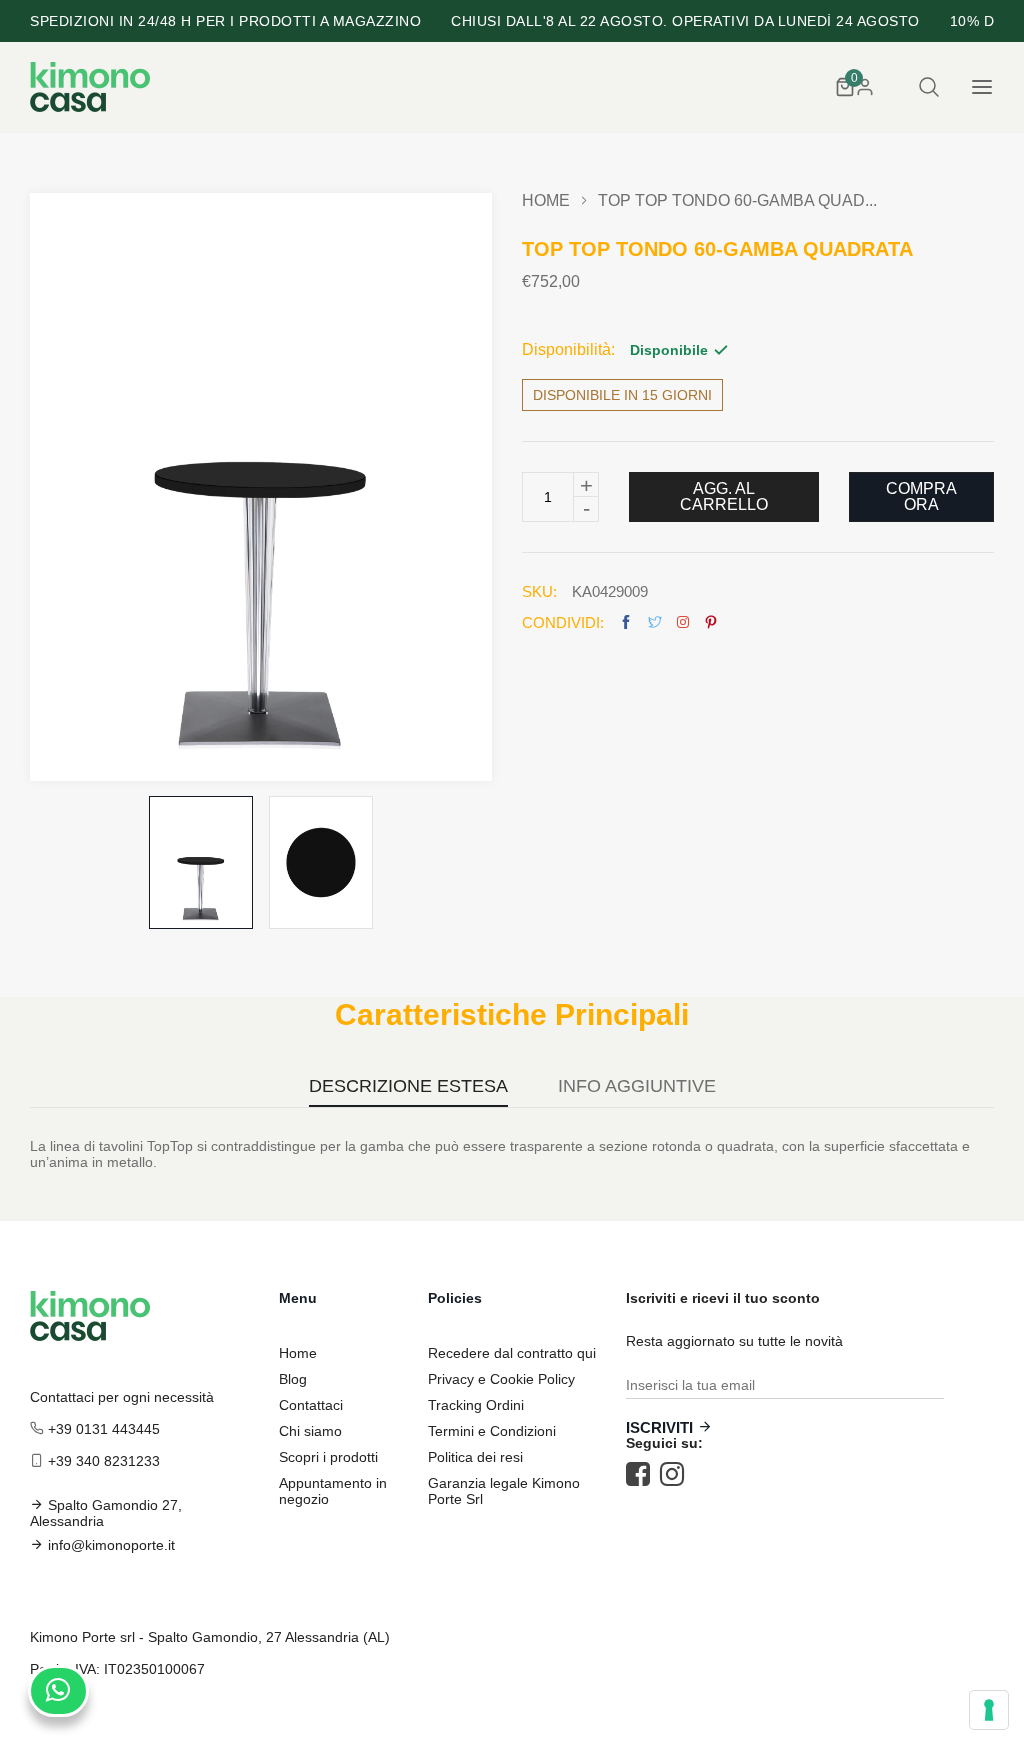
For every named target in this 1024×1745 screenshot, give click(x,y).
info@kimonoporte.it (111, 1545)
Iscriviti (659, 1427)
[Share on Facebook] (626, 622)
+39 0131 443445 (104, 1429)
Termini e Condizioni (492, 1431)
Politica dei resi (475, 1457)
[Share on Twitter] (655, 622)
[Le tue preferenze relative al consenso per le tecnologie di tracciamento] (989, 1710)
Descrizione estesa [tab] (408, 1086)
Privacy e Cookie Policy (501, 1379)
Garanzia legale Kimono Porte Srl (504, 1491)
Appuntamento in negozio (333, 1491)
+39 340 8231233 (104, 1461)
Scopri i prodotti (328, 1457)
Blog (293, 1379)
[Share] (683, 622)
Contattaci (311, 1405)
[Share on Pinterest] (711, 622)
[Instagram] (677, 1474)
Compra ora (921, 496)
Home (546, 201)
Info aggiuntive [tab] (637, 1086)
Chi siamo (310, 1431)
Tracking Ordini (476, 1405)
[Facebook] (643, 1474)
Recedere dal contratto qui (512, 1353)
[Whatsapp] (58, 1691)
